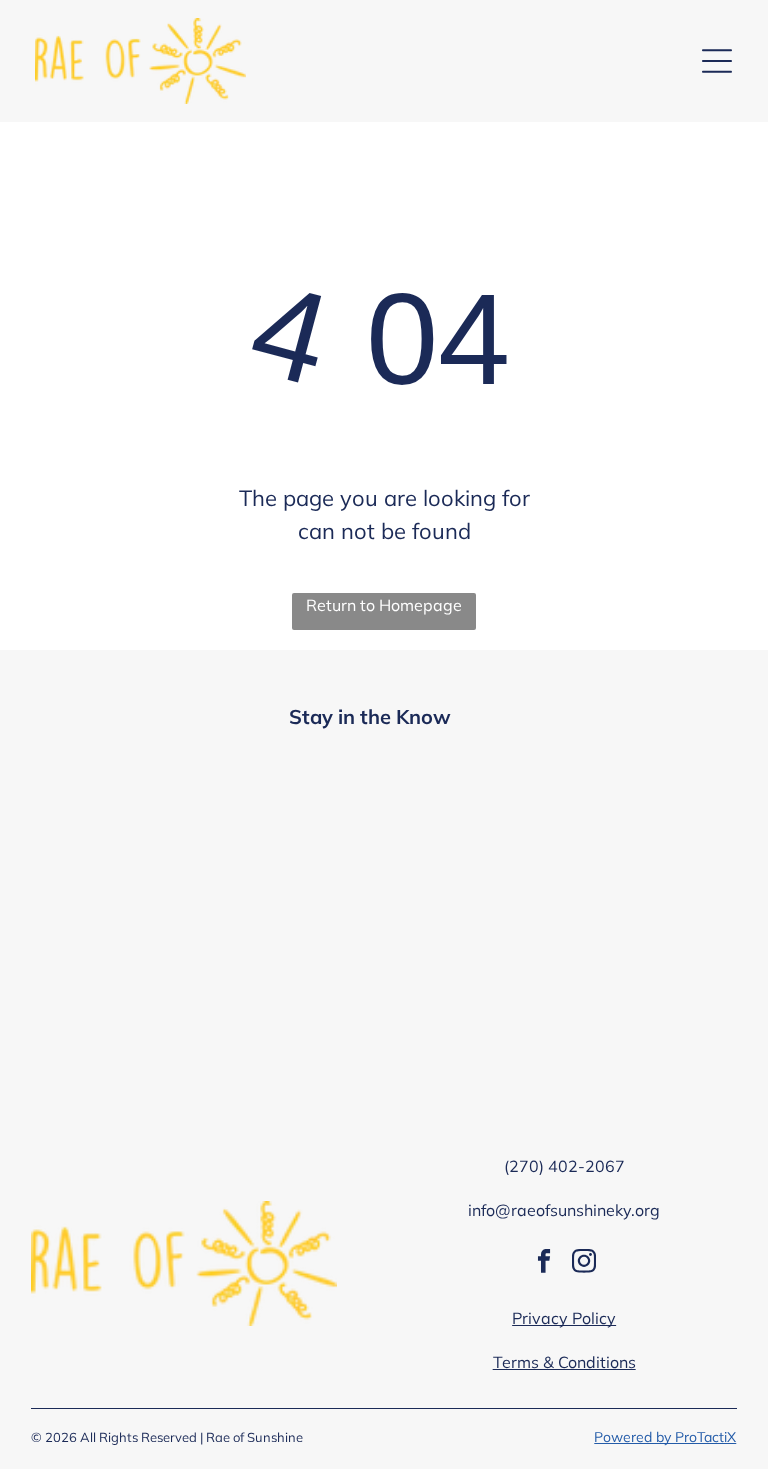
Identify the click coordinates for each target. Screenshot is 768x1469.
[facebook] (544, 1264)
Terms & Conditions (564, 1362)
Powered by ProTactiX (665, 1437)
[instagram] (584, 1264)
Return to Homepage (384, 605)
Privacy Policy (564, 1318)
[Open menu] (717, 61)
